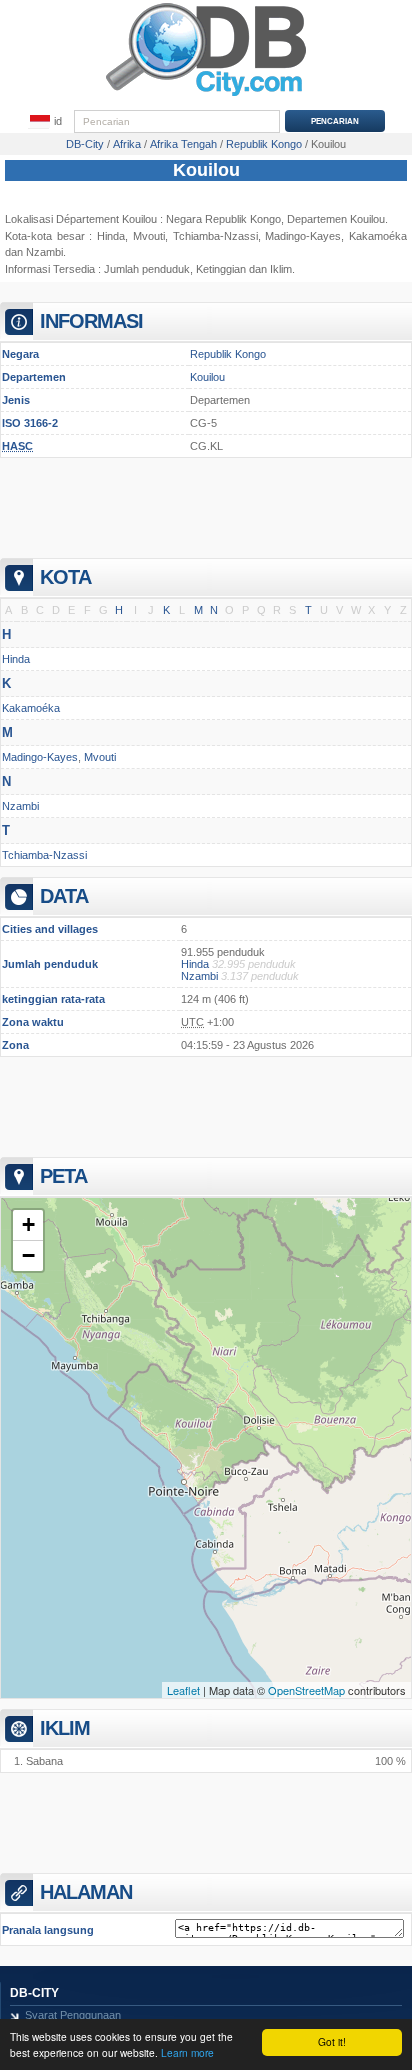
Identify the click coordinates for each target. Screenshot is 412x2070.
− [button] (28, 1255)
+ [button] (28, 1224)
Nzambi (44, 252)
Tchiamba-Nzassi (215, 236)
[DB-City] (206, 96)
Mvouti (149, 236)
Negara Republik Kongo (223, 219)
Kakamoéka (31, 708)
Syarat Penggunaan (73, 2015)
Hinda (111, 236)
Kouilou (206, 170)
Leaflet (183, 1690)
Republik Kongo (228, 354)
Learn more (187, 2052)
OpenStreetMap (306, 1690)
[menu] (46, 122)
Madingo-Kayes (40, 757)
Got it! (332, 2041)
